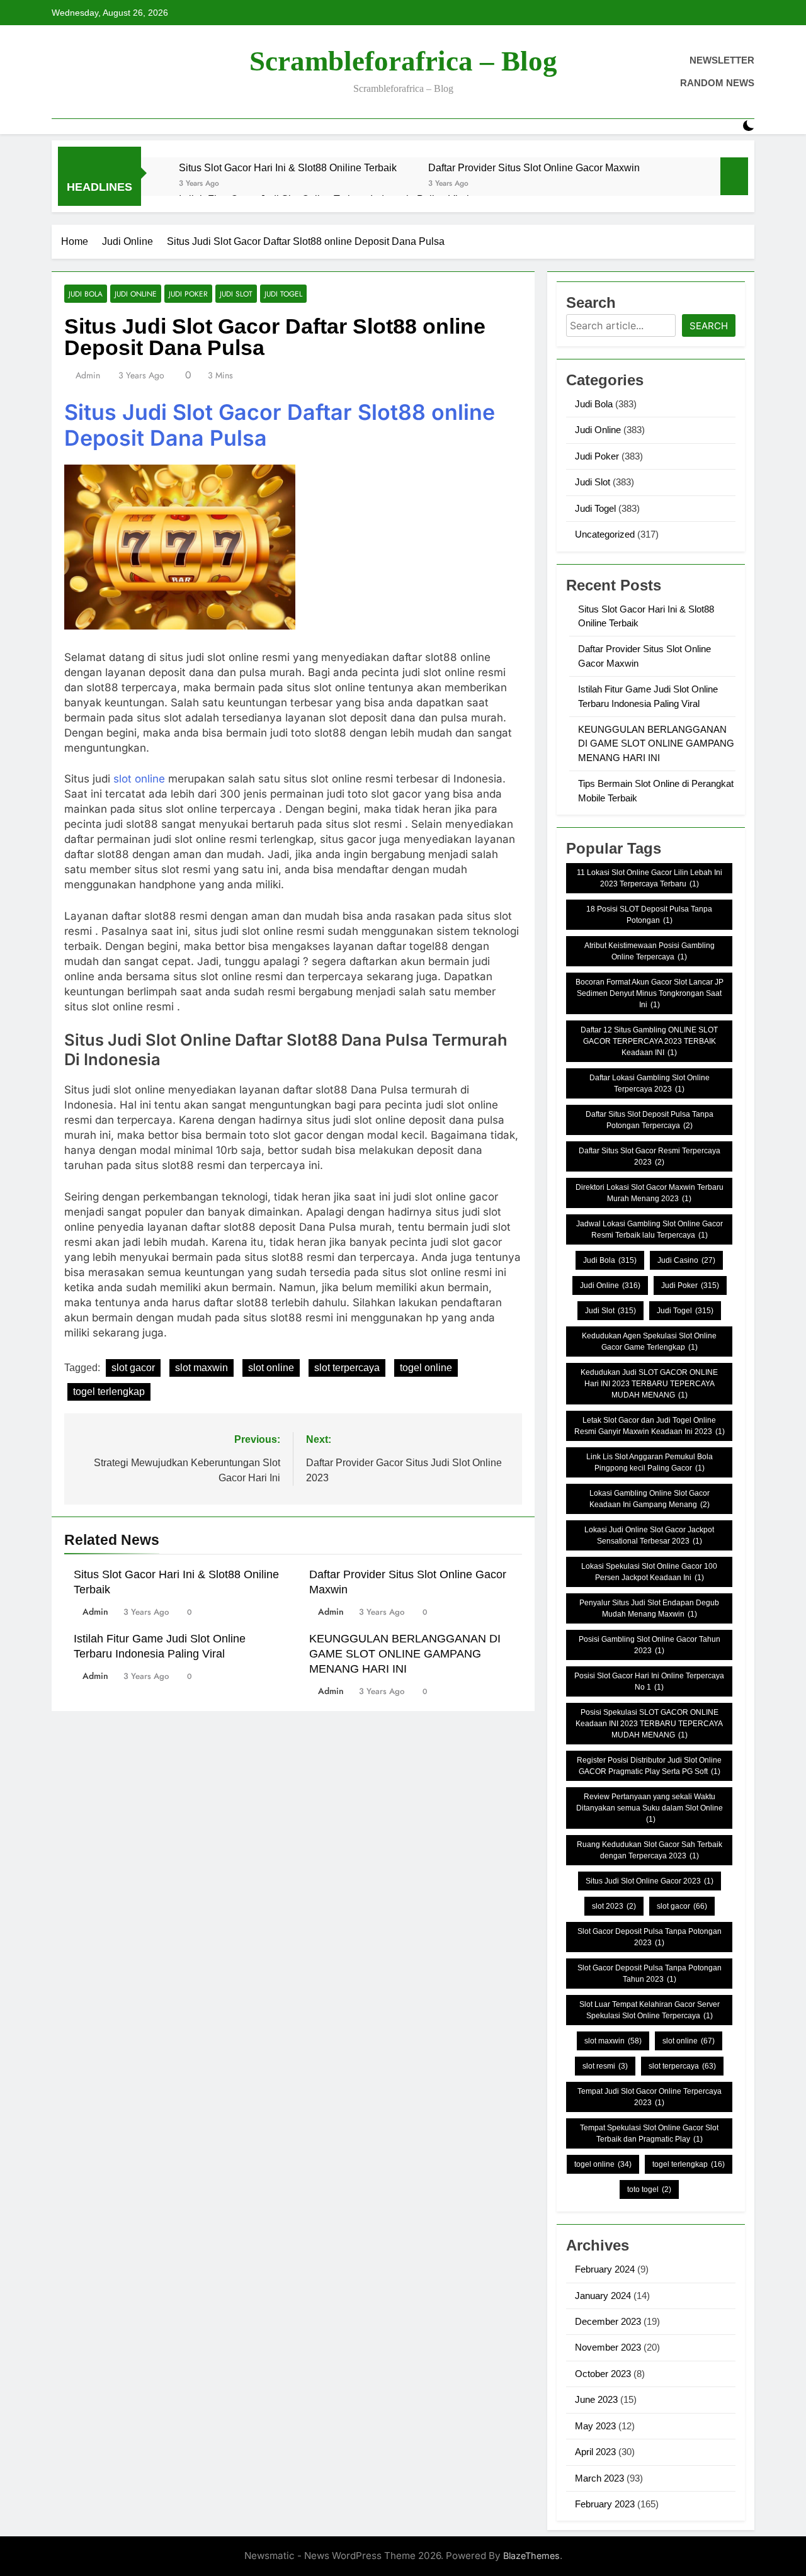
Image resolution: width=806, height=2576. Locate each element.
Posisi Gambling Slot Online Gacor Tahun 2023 (650, 1645)
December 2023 (608, 2321)
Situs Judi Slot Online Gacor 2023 (650, 1881)
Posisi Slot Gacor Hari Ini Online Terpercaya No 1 (649, 1681)
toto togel (649, 2189)
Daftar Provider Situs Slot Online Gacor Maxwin (534, 167)
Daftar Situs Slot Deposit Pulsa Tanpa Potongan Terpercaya (650, 1120)
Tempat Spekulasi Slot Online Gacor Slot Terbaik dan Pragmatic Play (649, 2133)
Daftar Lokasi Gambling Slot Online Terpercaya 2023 (650, 1083)
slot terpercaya (347, 1368)
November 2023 (608, 2347)
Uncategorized (605, 534)
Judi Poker (188, 294)
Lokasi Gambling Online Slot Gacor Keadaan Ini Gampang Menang (650, 1499)
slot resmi (605, 2066)
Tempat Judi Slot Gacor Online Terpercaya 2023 (650, 2097)
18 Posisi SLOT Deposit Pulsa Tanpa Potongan (649, 915)
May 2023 (595, 2426)
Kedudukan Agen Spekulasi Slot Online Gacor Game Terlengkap (649, 1342)
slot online (139, 779)
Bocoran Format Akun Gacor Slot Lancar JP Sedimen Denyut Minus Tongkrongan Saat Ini (650, 993)
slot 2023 (614, 1906)
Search (709, 326)
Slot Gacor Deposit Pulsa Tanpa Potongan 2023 (650, 1937)
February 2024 (605, 2269)
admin (88, 375)
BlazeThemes (531, 2556)
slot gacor (133, 1368)
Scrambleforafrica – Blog (403, 61)
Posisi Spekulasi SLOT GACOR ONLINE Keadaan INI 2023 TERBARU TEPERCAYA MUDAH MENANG (649, 1724)
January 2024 (603, 2296)
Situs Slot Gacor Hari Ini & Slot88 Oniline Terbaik (288, 167)
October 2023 (603, 2374)
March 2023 (599, 2478)
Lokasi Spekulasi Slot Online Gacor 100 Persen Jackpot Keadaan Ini (649, 1572)
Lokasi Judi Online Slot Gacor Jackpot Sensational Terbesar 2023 (649, 1535)
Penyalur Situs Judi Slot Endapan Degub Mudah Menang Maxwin (649, 1608)
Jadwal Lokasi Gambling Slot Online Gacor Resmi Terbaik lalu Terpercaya (650, 1229)
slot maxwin (201, 1368)
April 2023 (595, 2452)
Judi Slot (236, 294)
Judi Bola (86, 294)
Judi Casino (686, 1260)
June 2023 (596, 2399)
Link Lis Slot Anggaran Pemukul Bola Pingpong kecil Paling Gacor (650, 1462)
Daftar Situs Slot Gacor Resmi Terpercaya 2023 (650, 1156)
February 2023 (605, 2504)
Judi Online (136, 294)
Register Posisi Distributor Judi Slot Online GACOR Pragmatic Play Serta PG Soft (649, 1766)
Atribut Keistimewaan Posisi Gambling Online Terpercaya (650, 951)
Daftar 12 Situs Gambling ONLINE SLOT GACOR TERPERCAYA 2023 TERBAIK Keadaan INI (649, 1041)
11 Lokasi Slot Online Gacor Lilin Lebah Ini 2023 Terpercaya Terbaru (650, 878)
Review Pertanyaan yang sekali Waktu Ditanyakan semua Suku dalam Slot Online (650, 1808)
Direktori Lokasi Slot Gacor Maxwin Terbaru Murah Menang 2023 (650, 1193)
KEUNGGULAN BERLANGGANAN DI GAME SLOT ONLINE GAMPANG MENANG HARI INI (405, 1654)
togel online (426, 1368)
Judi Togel (283, 294)
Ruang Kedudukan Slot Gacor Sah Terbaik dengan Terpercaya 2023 (650, 1850)
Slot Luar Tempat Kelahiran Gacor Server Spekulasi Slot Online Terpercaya (650, 2010)
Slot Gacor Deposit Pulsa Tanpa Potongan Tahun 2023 (650, 1974)
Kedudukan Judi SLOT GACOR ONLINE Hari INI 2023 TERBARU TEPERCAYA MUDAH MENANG (649, 1384)
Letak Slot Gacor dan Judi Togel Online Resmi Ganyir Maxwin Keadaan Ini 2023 (650, 1426)
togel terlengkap (109, 1392)
